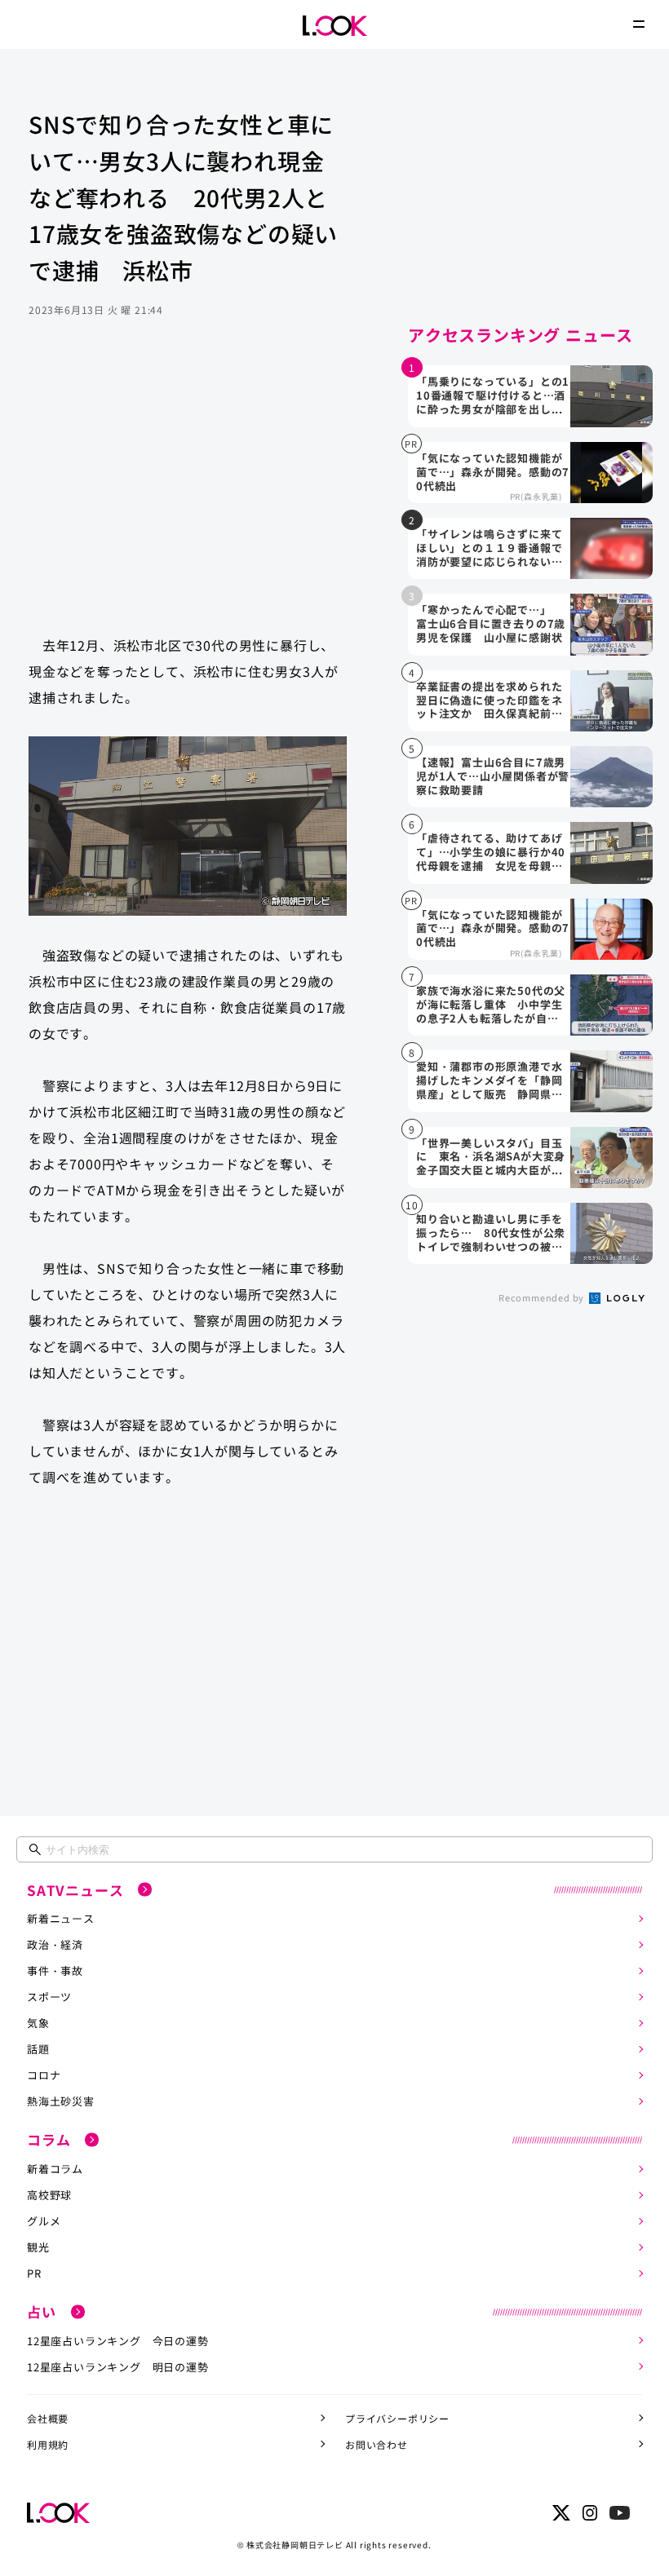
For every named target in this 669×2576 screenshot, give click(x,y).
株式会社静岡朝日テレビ (295, 2545)
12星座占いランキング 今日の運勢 (118, 2341)
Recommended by (543, 1297)
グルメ (44, 2221)
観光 (38, 2247)
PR (34, 2273)
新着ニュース (61, 1918)
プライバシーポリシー (397, 2418)
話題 (38, 2049)
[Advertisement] (188, 492)
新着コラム (55, 2169)
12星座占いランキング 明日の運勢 (118, 2367)
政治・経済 (55, 1944)
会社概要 (48, 2418)
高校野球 (49, 2195)
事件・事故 (55, 1971)
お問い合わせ (377, 2444)
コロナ (44, 2075)
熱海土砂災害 (61, 2101)
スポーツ (49, 1997)
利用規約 (48, 2444)
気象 (38, 2023)
